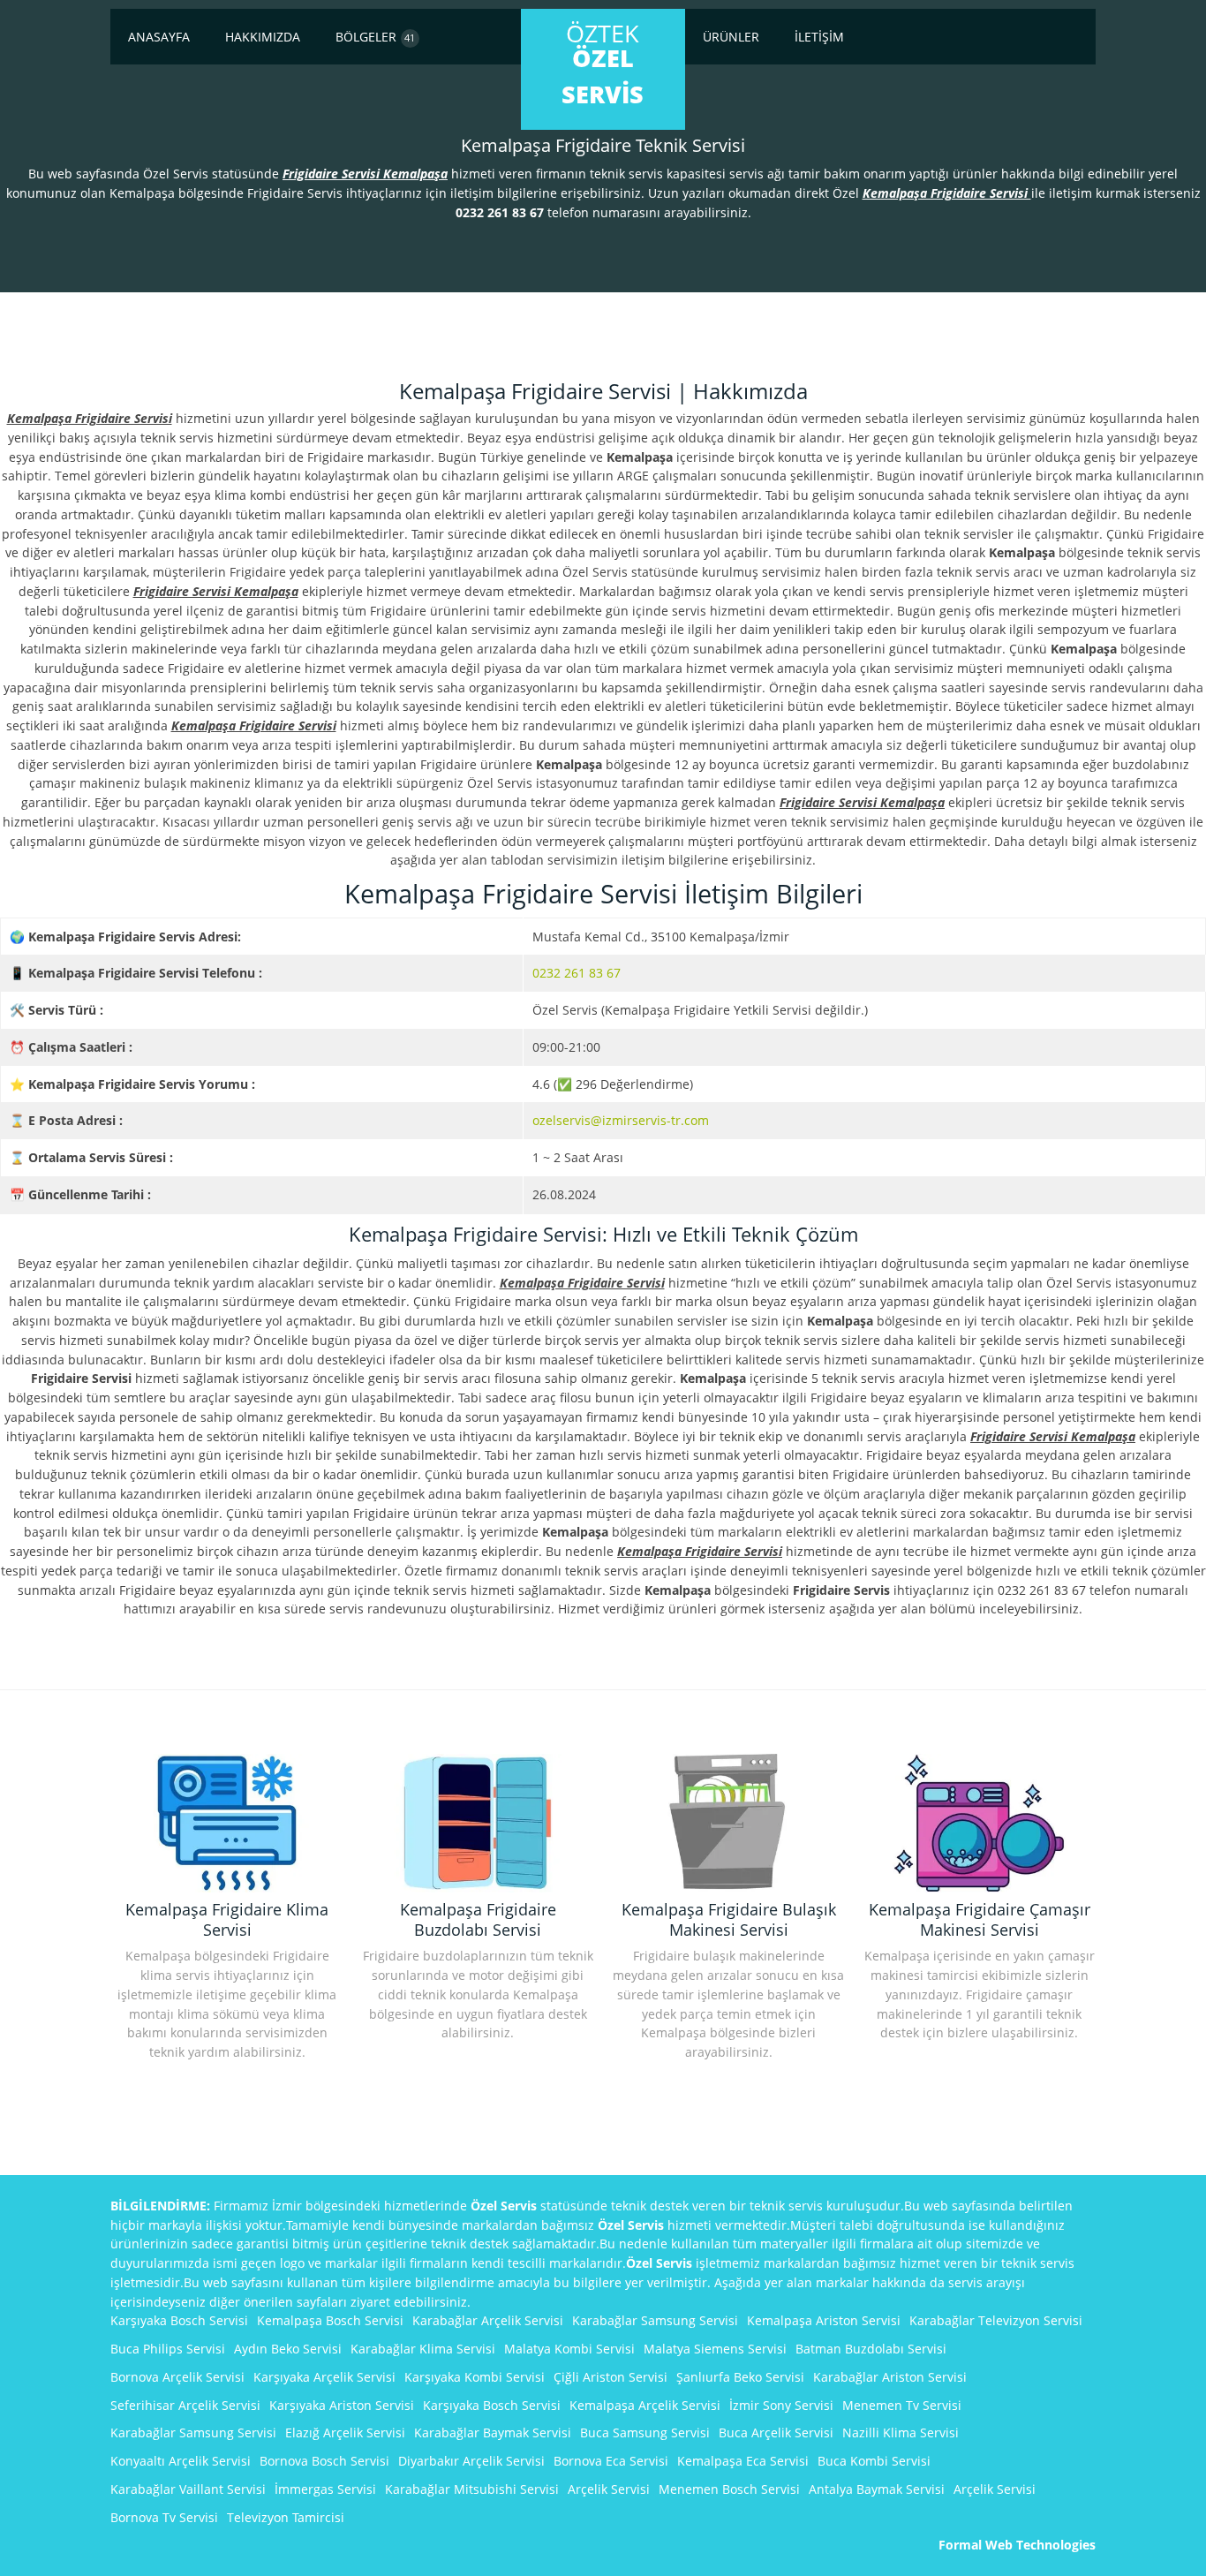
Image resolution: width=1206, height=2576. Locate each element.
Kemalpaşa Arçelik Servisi (645, 2405)
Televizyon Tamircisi (286, 2517)
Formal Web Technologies (1017, 2545)
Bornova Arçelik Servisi (177, 2377)
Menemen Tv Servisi (902, 2405)
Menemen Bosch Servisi (729, 2489)
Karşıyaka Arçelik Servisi (324, 2377)
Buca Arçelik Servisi (776, 2432)
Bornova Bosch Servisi (324, 2461)
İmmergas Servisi (325, 2489)
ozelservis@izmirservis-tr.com (621, 1120)
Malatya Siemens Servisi (715, 2349)
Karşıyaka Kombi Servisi (475, 2377)
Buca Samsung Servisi (645, 2432)
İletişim (819, 37)
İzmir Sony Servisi (781, 2405)
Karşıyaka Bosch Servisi (179, 2320)
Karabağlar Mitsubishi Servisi (472, 2489)
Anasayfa (159, 37)
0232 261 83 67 (577, 973)
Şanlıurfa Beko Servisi (740, 2377)
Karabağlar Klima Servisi (423, 2349)
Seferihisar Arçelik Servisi (185, 2405)
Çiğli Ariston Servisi (611, 2377)
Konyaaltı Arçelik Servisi (181, 2461)
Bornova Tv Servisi (164, 2517)
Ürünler (731, 37)
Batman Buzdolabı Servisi (871, 2349)
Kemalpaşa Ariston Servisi (824, 2320)
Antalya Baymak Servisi (877, 2489)
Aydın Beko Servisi (288, 2349)
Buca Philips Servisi (168, 2349)
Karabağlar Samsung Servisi (655, 2320)
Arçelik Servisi (609, 2489)
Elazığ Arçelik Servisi (345, 2432)
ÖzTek (603, 64)
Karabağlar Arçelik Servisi (488, 2320)
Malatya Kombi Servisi (569, 2349)
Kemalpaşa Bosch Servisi (330, 2320)
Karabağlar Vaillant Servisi (188, 2489)
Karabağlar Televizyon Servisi (996, 2320)
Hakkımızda (263, 37)
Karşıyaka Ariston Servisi (342, 2405)
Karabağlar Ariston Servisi (890, 2377)
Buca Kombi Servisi (874, 2461)
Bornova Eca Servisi (611, 2461)
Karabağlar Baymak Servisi (493, 2432)
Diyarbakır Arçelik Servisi (471, 2461)
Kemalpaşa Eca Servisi (743, 2461)
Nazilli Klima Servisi (901, 2432)
